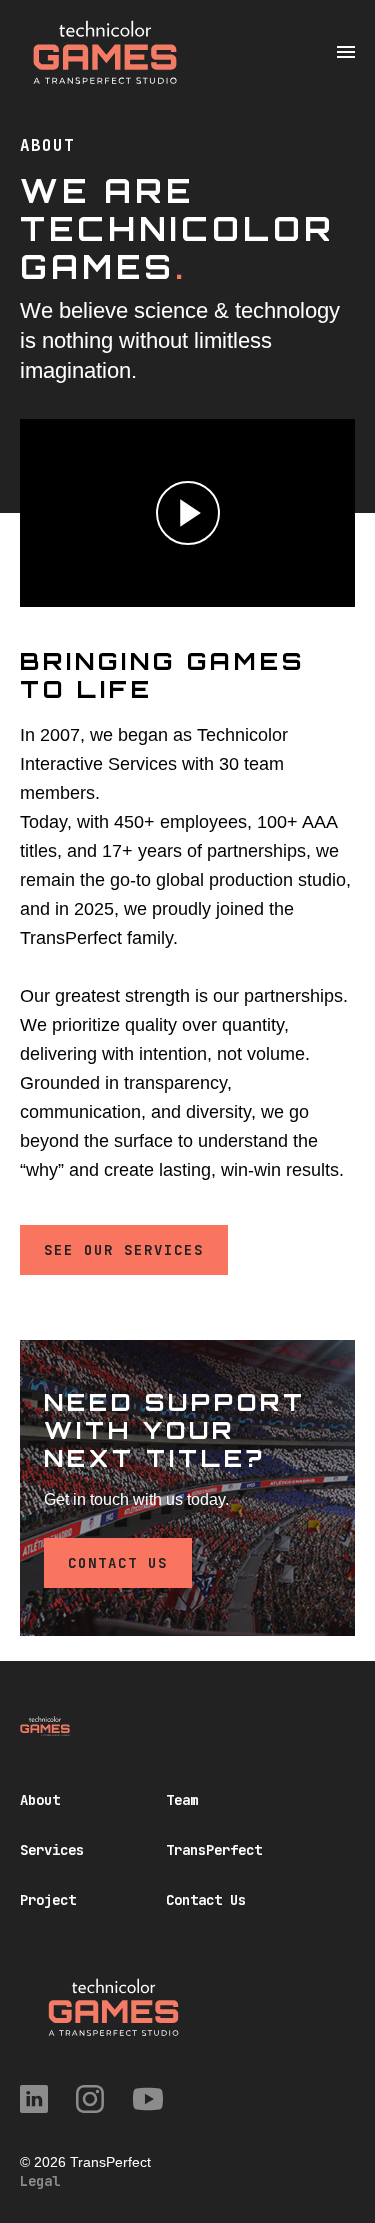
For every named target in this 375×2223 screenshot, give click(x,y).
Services (52, 1850)
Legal (40, 2181)
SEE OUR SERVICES (124, 1250)
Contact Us (206, 1900)
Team (182, 1800)
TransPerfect (214, 1850)
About (40, 1800)
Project (48, 1900)
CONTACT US (118, 1563)
